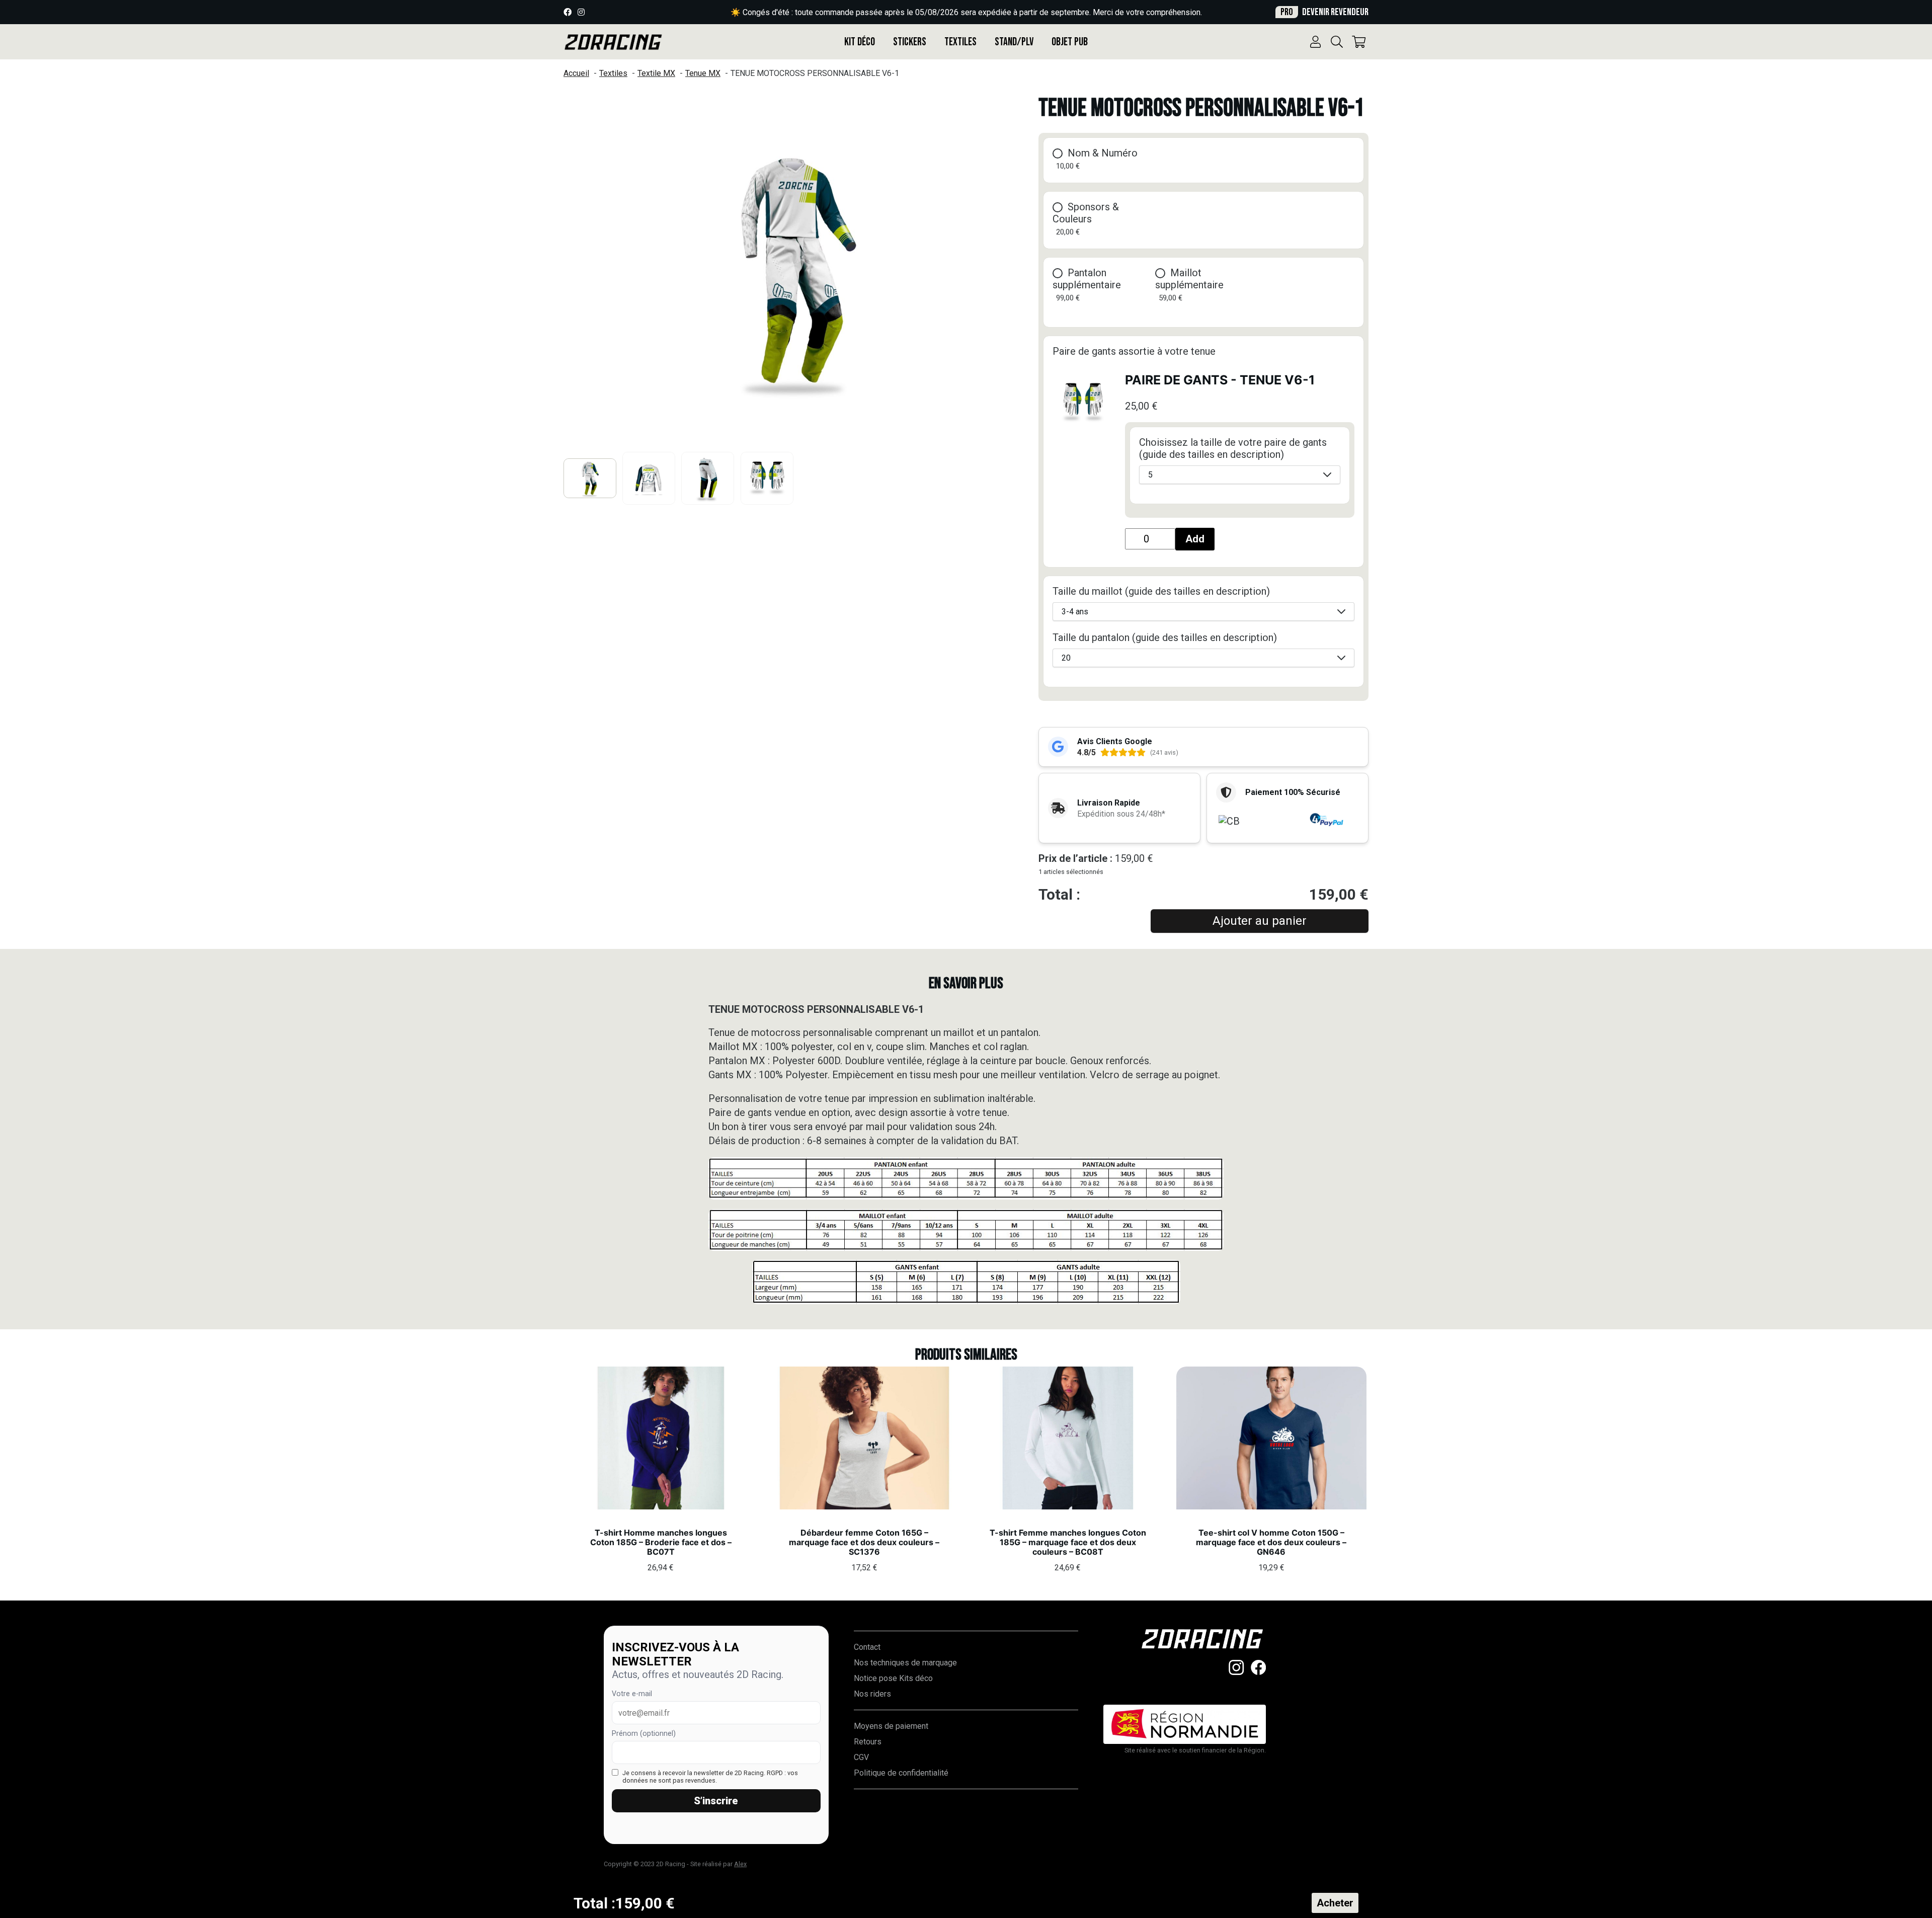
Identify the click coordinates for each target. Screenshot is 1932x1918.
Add (1195, 539)
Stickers (910, 42)
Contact (867, 1647)
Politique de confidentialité (901, 1773)
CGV (861, 1757)
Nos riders (872, 1694)
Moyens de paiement (891, 1726)
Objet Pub (1070, 42)
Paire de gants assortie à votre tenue (1134, 351)
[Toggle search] (1337, 42)
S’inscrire (716, 1801)
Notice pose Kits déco (893, 1678)
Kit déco (860, 42)
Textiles (960, 42)
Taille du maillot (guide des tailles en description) (1161, 591)
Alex (740, 1864)
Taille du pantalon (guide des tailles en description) (1165, 637)
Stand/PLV (1014, 42)
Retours (868, 1742)
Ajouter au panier (1260, 921)
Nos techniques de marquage (905, 1663)
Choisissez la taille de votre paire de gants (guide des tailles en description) (1233, 448)
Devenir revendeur (1324, 12)
